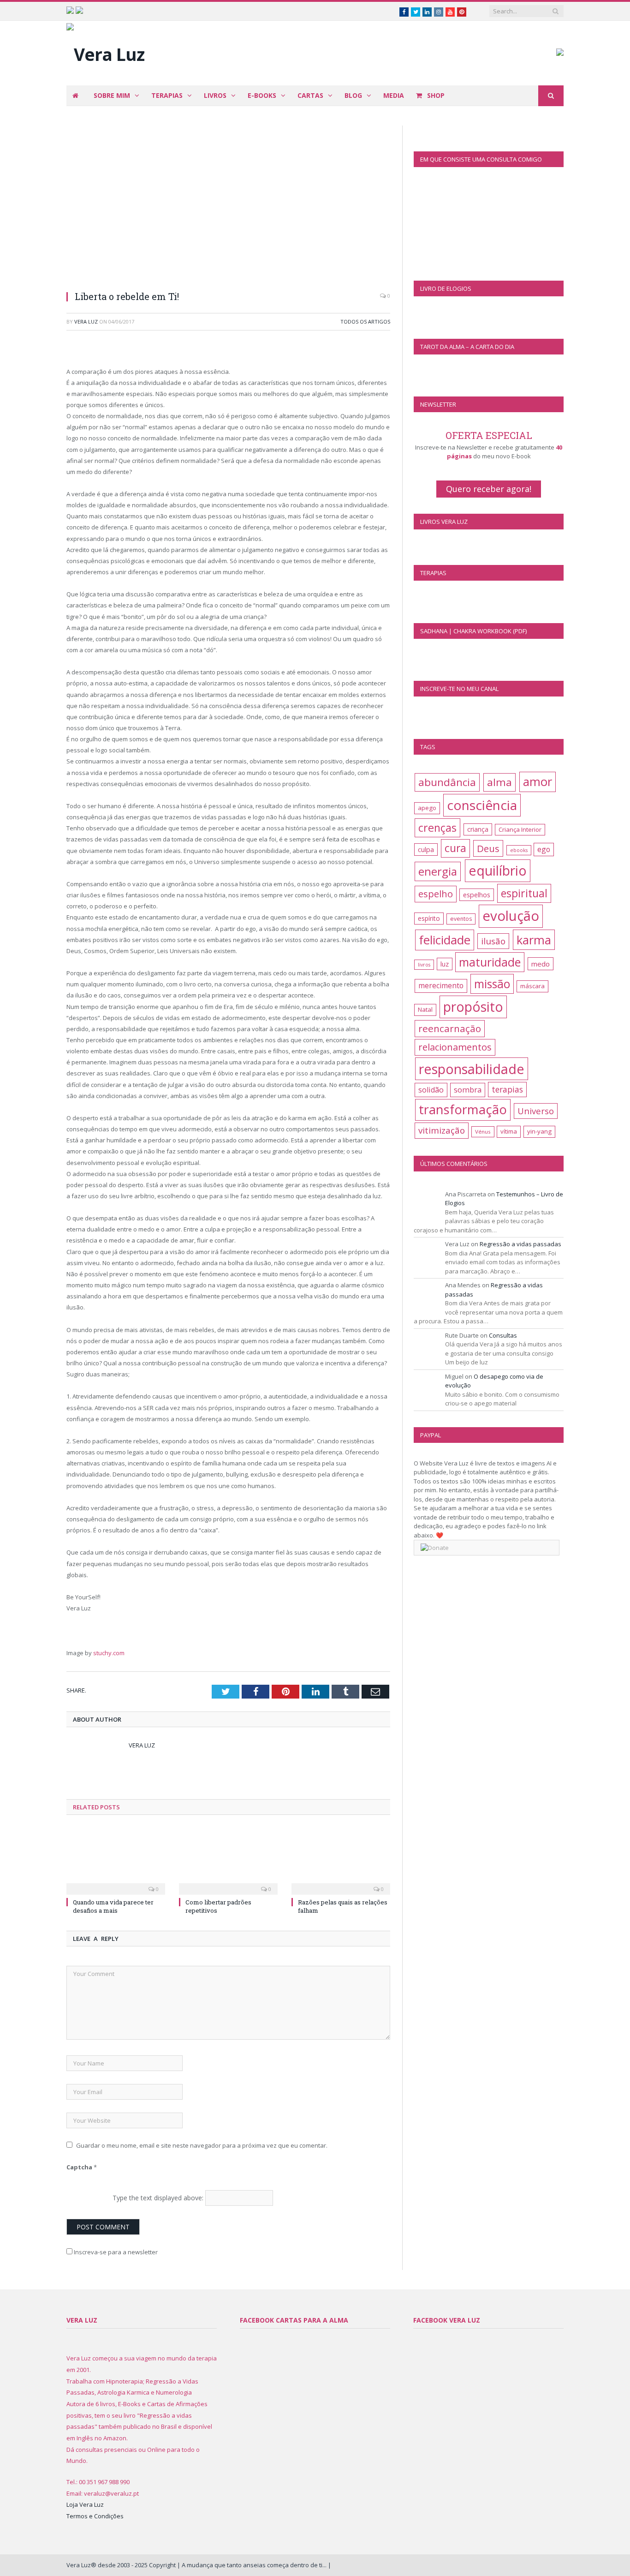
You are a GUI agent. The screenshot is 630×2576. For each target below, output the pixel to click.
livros (424, 965)
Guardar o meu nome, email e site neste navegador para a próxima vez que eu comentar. (202, 2145)
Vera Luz (86, 321)
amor (538, 782)
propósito (473, 1007)
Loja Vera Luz (85, 2504)
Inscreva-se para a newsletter (115, 2252)
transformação (463, 1109)
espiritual (524, 893)
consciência (482, 805)
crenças (437, 828)
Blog (353, 95)
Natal (425, 1009)
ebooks (519, 850)
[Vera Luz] (105, 52)
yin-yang (539, 1131)
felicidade (445, 940)
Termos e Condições (95, 2516)
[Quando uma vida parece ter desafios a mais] (116, 1860)
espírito (429, 918)
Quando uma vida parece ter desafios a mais (113, 1906)
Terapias (167, 95)
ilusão (493, 941)
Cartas (310, 95)
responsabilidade (472, 1069)
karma (534, 940)
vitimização (442, 1130)
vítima (509, 1131)
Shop (435, 95)
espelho (436, 894)
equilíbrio (498, 870)
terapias (507, 1089)
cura (455, 848)
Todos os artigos (365, 321)
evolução (511, 916)
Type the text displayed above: (158, 2198)
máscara (532, 986)
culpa (426, 850)
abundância (447, 782)
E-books (262, 95)
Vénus (483, 1132)
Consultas (503, 1335)
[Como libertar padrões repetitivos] (228, 1860)
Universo (536, 1111)
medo (541, 964)
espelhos (477, 895)
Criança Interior (520, 829)
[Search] (551, 96)
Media (394, 95)
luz (445, 964)
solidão (431, 1090)
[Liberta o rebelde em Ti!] (228, 204)
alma (499, 782)
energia (438, 871)
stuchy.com (109, 1653)
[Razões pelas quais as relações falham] (341, 1860)
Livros (215, 95)
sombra (468, 1090)
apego (427, 808)
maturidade (490, 962)
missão (492, 984)
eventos (461, 919)
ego (544, 849)
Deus (488, 848)
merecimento (441, 985)
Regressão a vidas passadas (520, 1244)
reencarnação (450, 1028)
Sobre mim (112, 95)
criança (478, 829)
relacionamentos (455, 1047)
